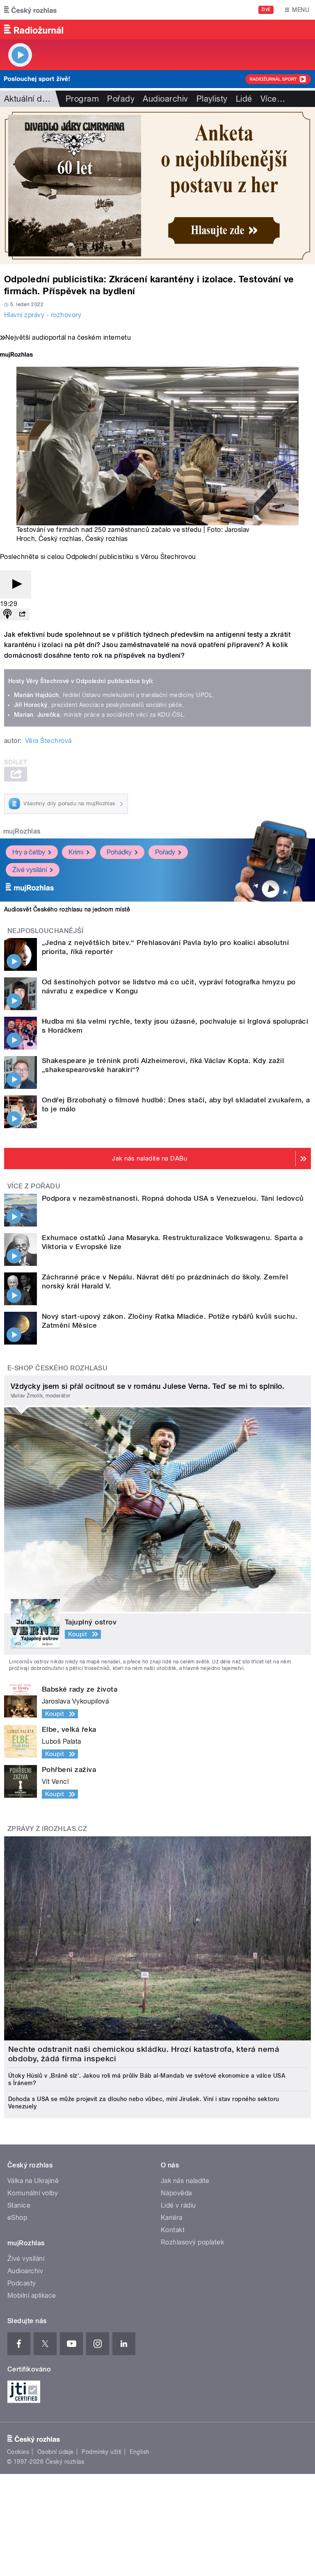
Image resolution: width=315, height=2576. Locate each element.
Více (273, 99)
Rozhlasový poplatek (192, 2242)
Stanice (19, 2205)
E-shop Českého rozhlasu (57, 1368)
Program (82, 99)
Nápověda (176, 2193)
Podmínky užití (102, 2452)
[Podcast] (7, 614)
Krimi (76, 852)
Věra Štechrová (48, 741)
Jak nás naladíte (185, 2181)
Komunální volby (33, 2193)
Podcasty (22, 2283)
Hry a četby (29, 852)
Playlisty (212, 99)
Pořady (121, 99)
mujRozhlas (22, 831)
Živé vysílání (30, 870)
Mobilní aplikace (32, 2295)
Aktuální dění (29, 99)
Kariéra (171, 2218)
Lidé (244, 99)
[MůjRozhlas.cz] (16, 356)
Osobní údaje (56, 2452)
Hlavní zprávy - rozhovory (43, 315)
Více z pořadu (34, 1186)
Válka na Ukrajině (33, 2181)
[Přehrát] (16, 585)
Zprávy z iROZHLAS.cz (47, 1829)
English (139, 2452)
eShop (17, 2218)
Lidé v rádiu (178, 2205)
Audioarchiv (165, 99)
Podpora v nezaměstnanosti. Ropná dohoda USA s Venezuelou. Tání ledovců (173, 1198)
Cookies (18, 2452)
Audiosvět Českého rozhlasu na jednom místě (67, 909)
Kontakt (173, 2230)
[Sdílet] (22, 614)
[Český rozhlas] (30, 10)
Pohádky (119, 852)
